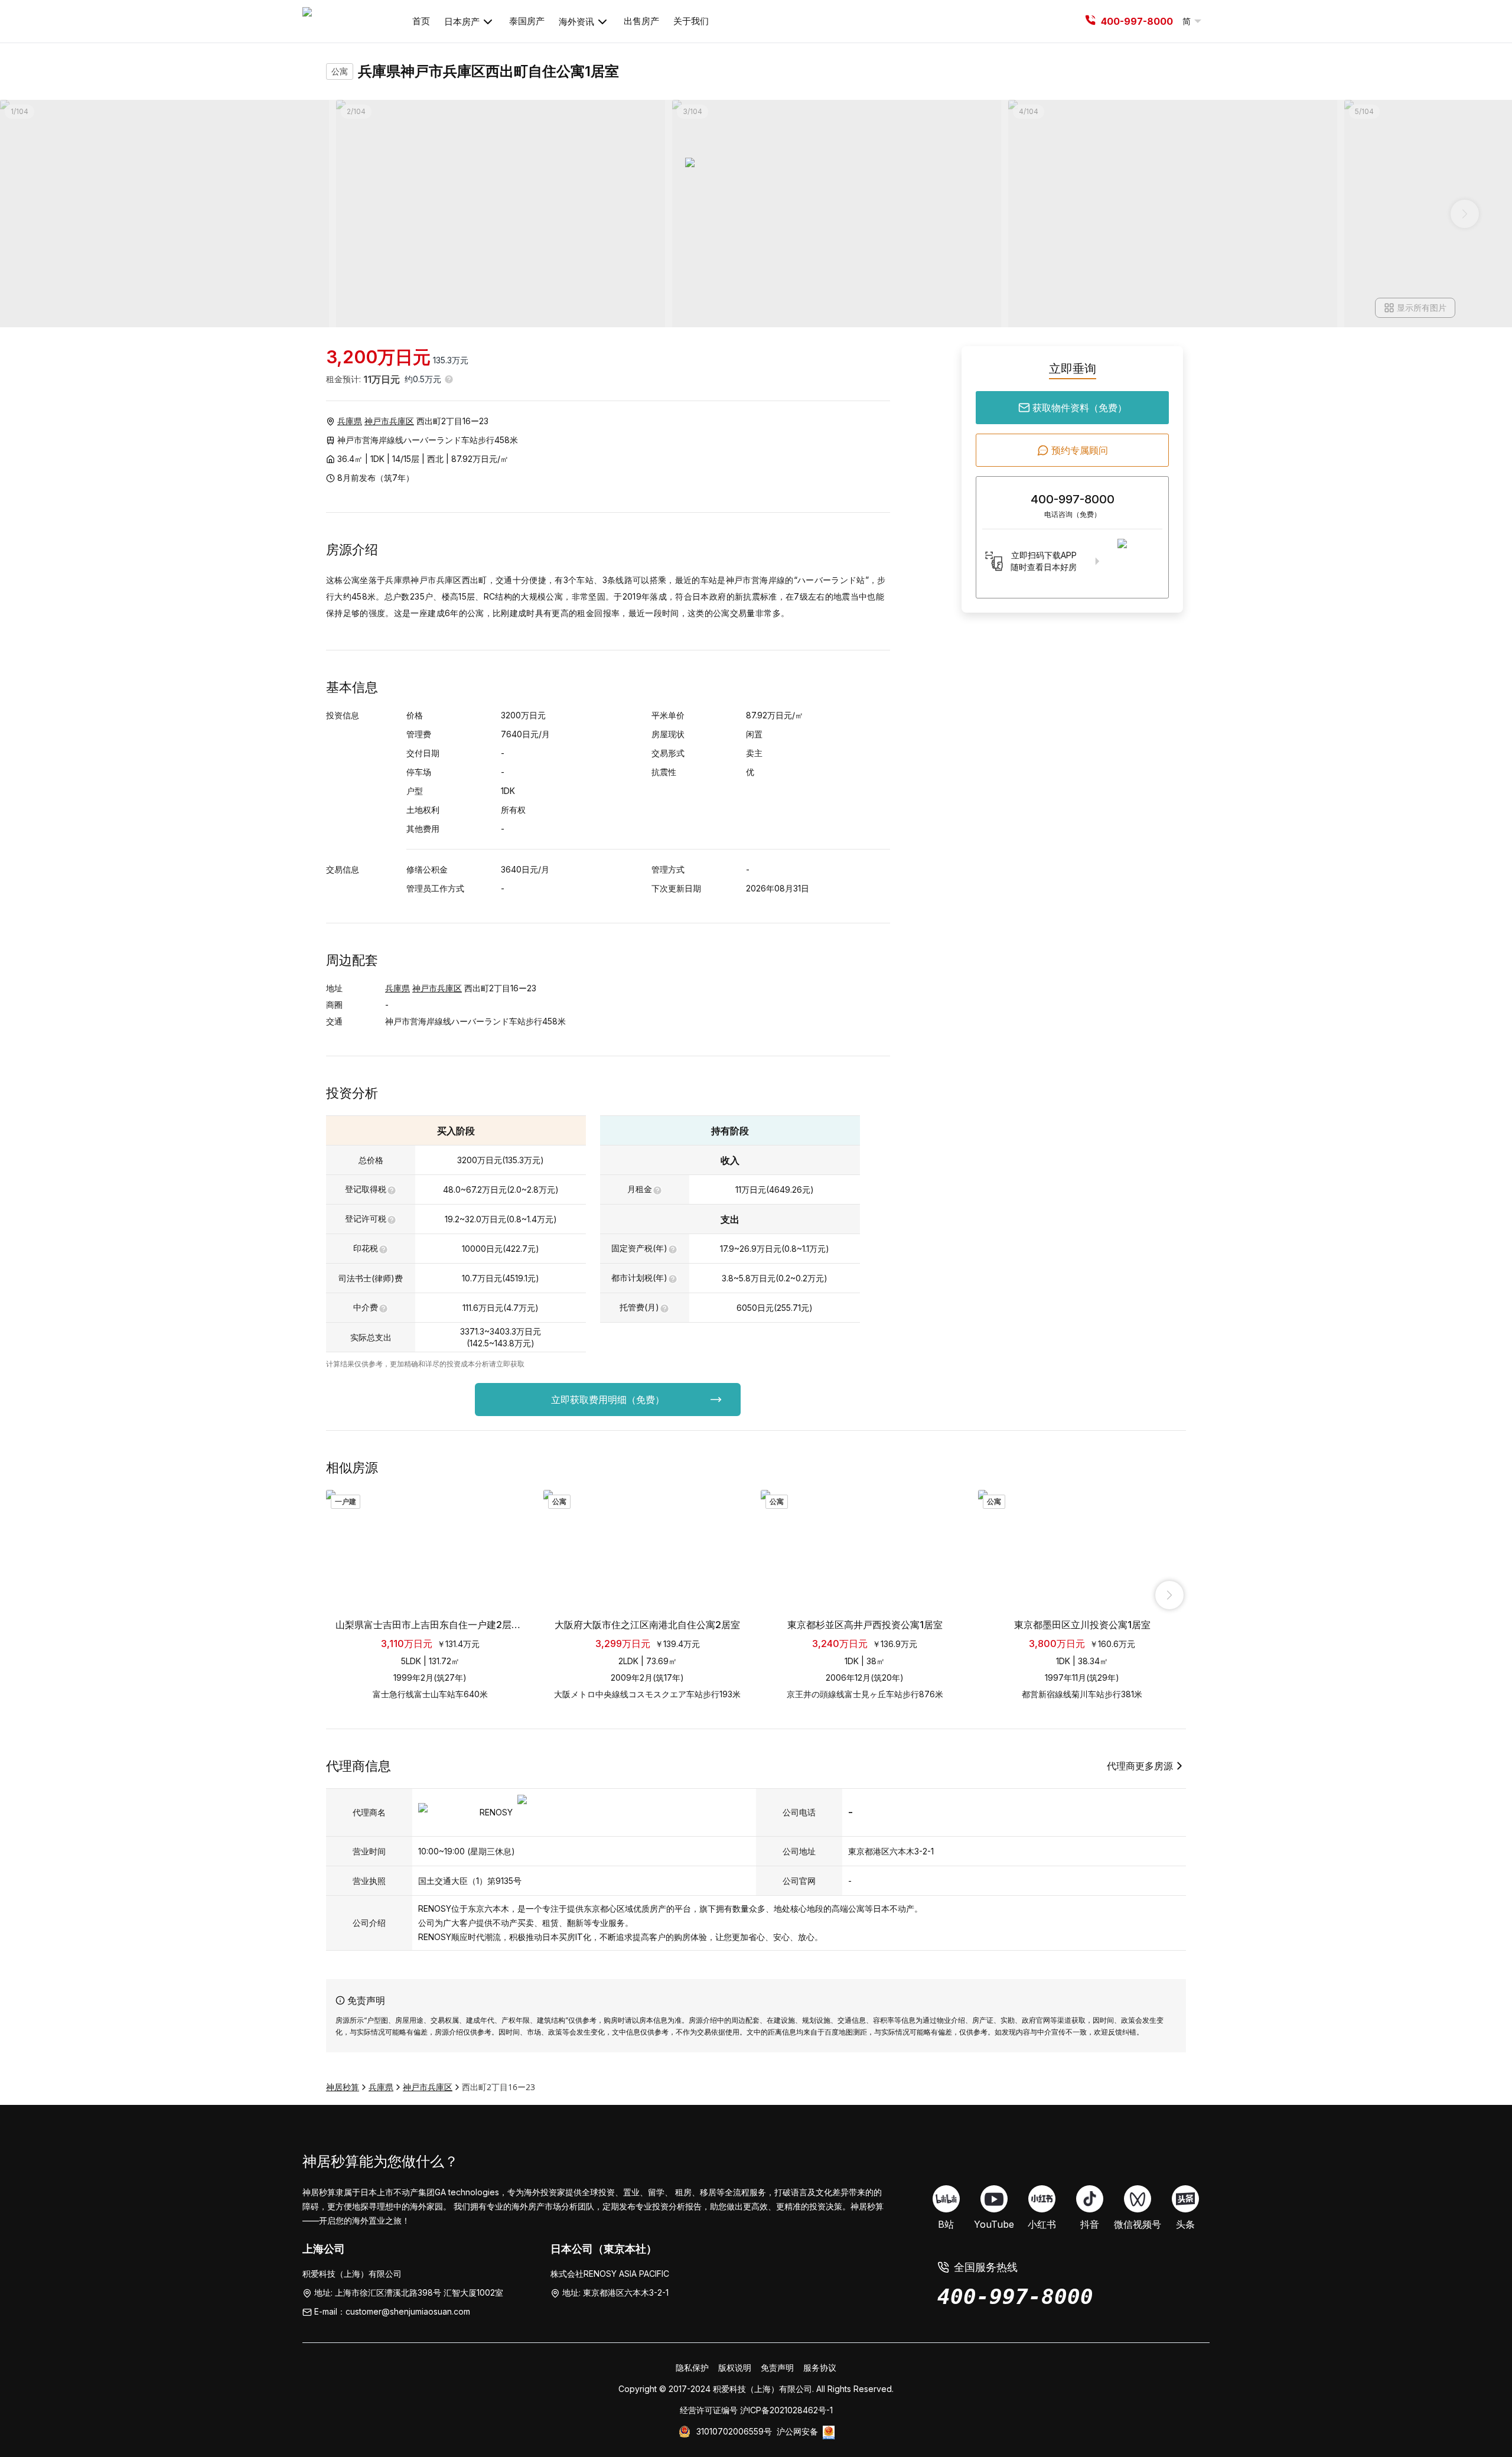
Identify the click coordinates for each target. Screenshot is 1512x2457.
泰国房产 (527, 21)
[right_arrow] (1169, 1595)
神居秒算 (343, 2087)
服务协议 (820, 2367)
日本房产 (462, 22)
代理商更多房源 (1140, 1766)
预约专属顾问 (1080, 450)
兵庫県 (350, 421)
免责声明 (777, 2367)
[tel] (1090, 21)
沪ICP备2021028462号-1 (786, 2410)
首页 (421, 21)
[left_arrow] (343, 1595)
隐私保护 (692, 2367)
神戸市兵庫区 (389, 421)
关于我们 (691, 21)
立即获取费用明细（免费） (608, 1400)
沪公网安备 (797, 2431)
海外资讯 (576, 22)
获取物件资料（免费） (1080, 408)
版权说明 (735, 2367)
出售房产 (641, 21)
